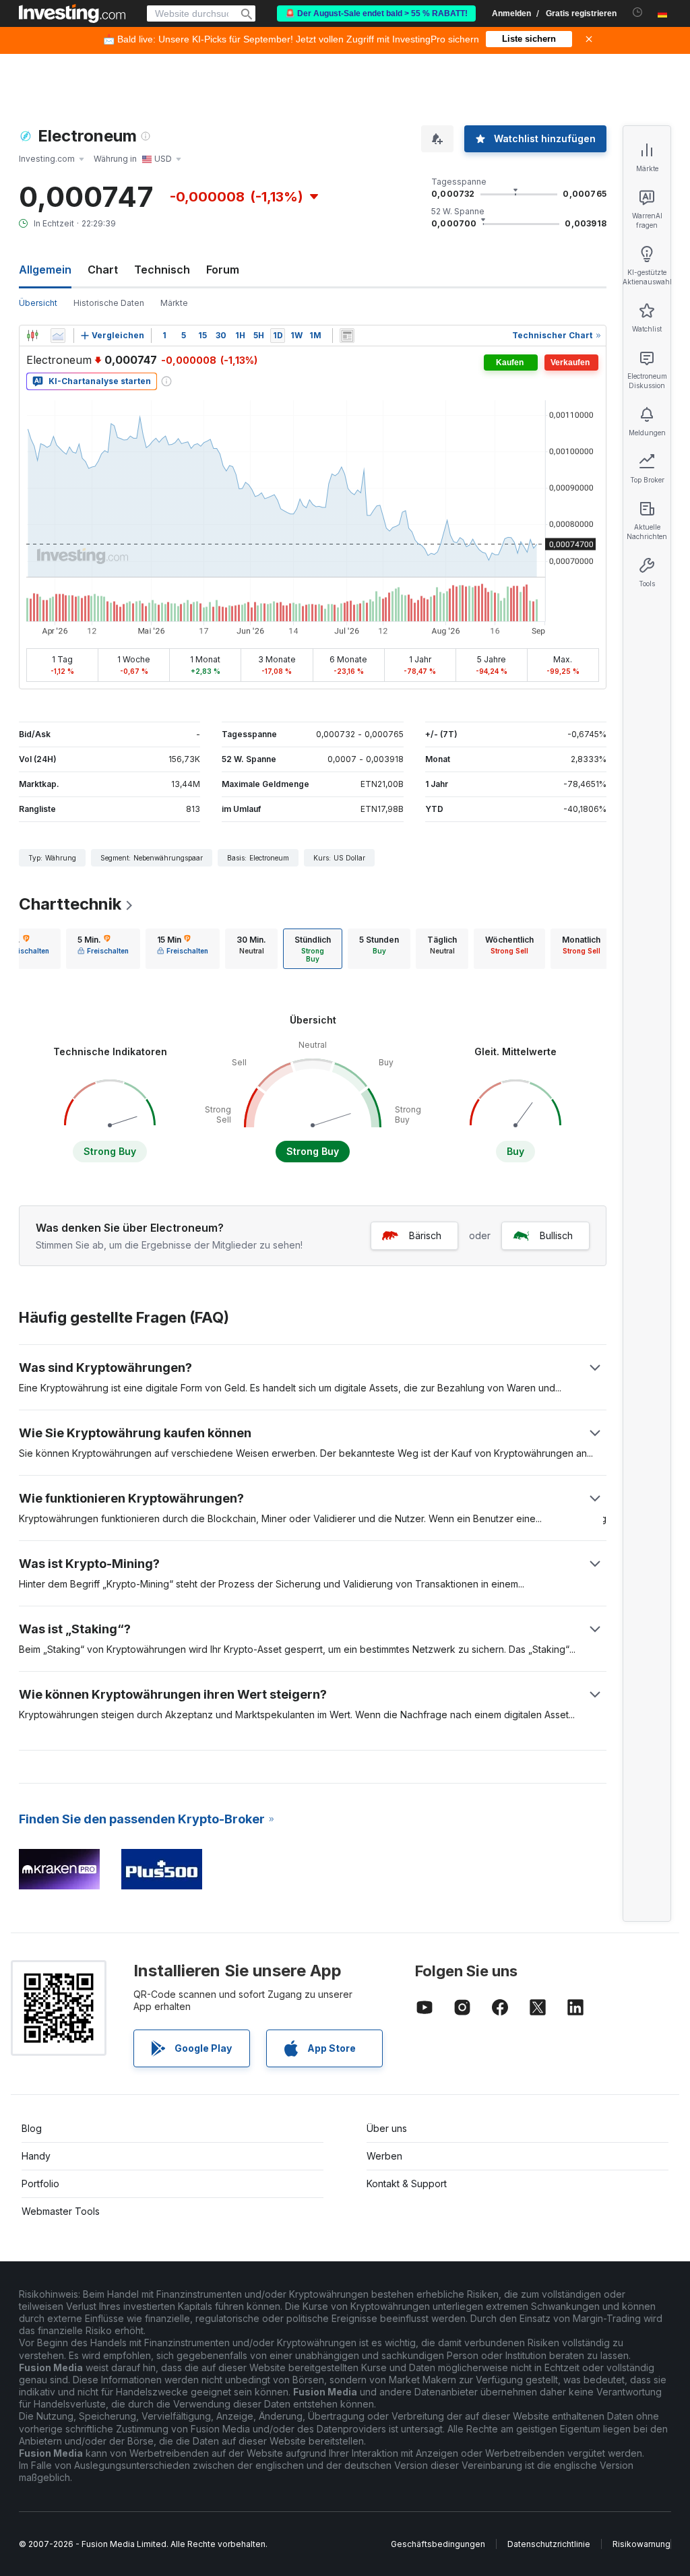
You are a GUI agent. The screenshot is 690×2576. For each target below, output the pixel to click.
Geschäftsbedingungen (438, 2544)
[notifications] (638, 12)
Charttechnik (70, 904)
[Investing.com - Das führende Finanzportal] (72, 13)
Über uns (387, 2128)
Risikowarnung (641, 2544)
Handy (36, 2156)
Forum (223, 270)
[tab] (103, 949)
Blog (32, 2128)
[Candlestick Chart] (32, 336)
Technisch (162, 270)
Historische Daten (109, 303)
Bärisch (425, 1235)
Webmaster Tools (61, 2211)
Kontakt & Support (407, 2184)
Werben (384, 2156)
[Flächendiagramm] (58, 336)
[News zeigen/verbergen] (347, 336)
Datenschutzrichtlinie (549, 2544)
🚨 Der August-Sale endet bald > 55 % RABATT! (376, 13)
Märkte (174, 303)
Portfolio (40, 2184)
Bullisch (556, 1235)
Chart (103, 270)
